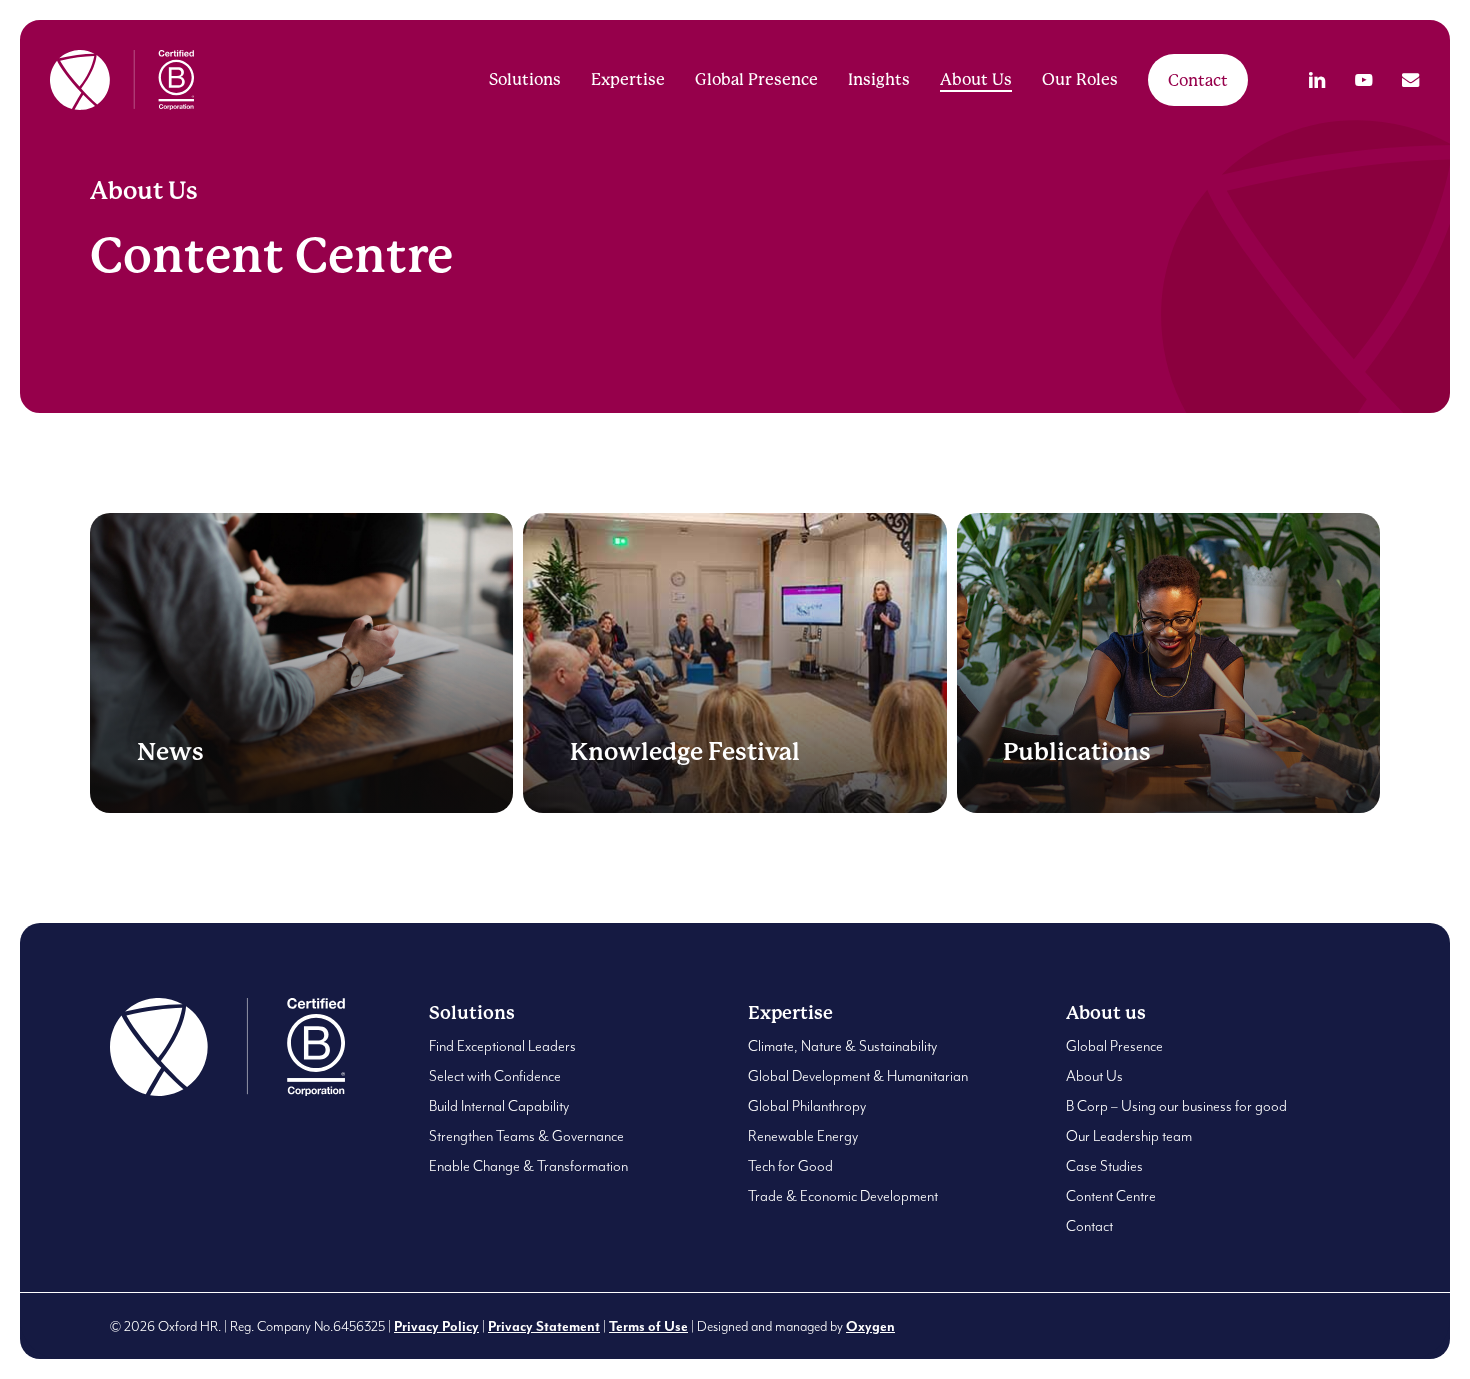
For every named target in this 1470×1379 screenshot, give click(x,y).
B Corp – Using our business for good (1176, 1106)
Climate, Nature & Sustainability (842, 1046)
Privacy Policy (436, 1327)
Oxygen (870, 1327)
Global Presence (1114, 1046)
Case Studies (1104, 1166)
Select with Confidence (495, 1076)
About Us (1094, 1076)
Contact (1089, 1226)
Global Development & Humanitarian (858, 1076)
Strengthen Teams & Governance (526, 1136)
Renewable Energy (803, 1136)
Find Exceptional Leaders (502, 1046)
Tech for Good (790, 1166)
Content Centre (1111, 1196)
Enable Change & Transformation (528, 1166)
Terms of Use (648, 1327)
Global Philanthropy (807, 1106)
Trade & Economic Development (843, 1196)
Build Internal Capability (499, 1106)
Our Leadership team (1129, 1136)
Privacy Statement (544, 1327)
